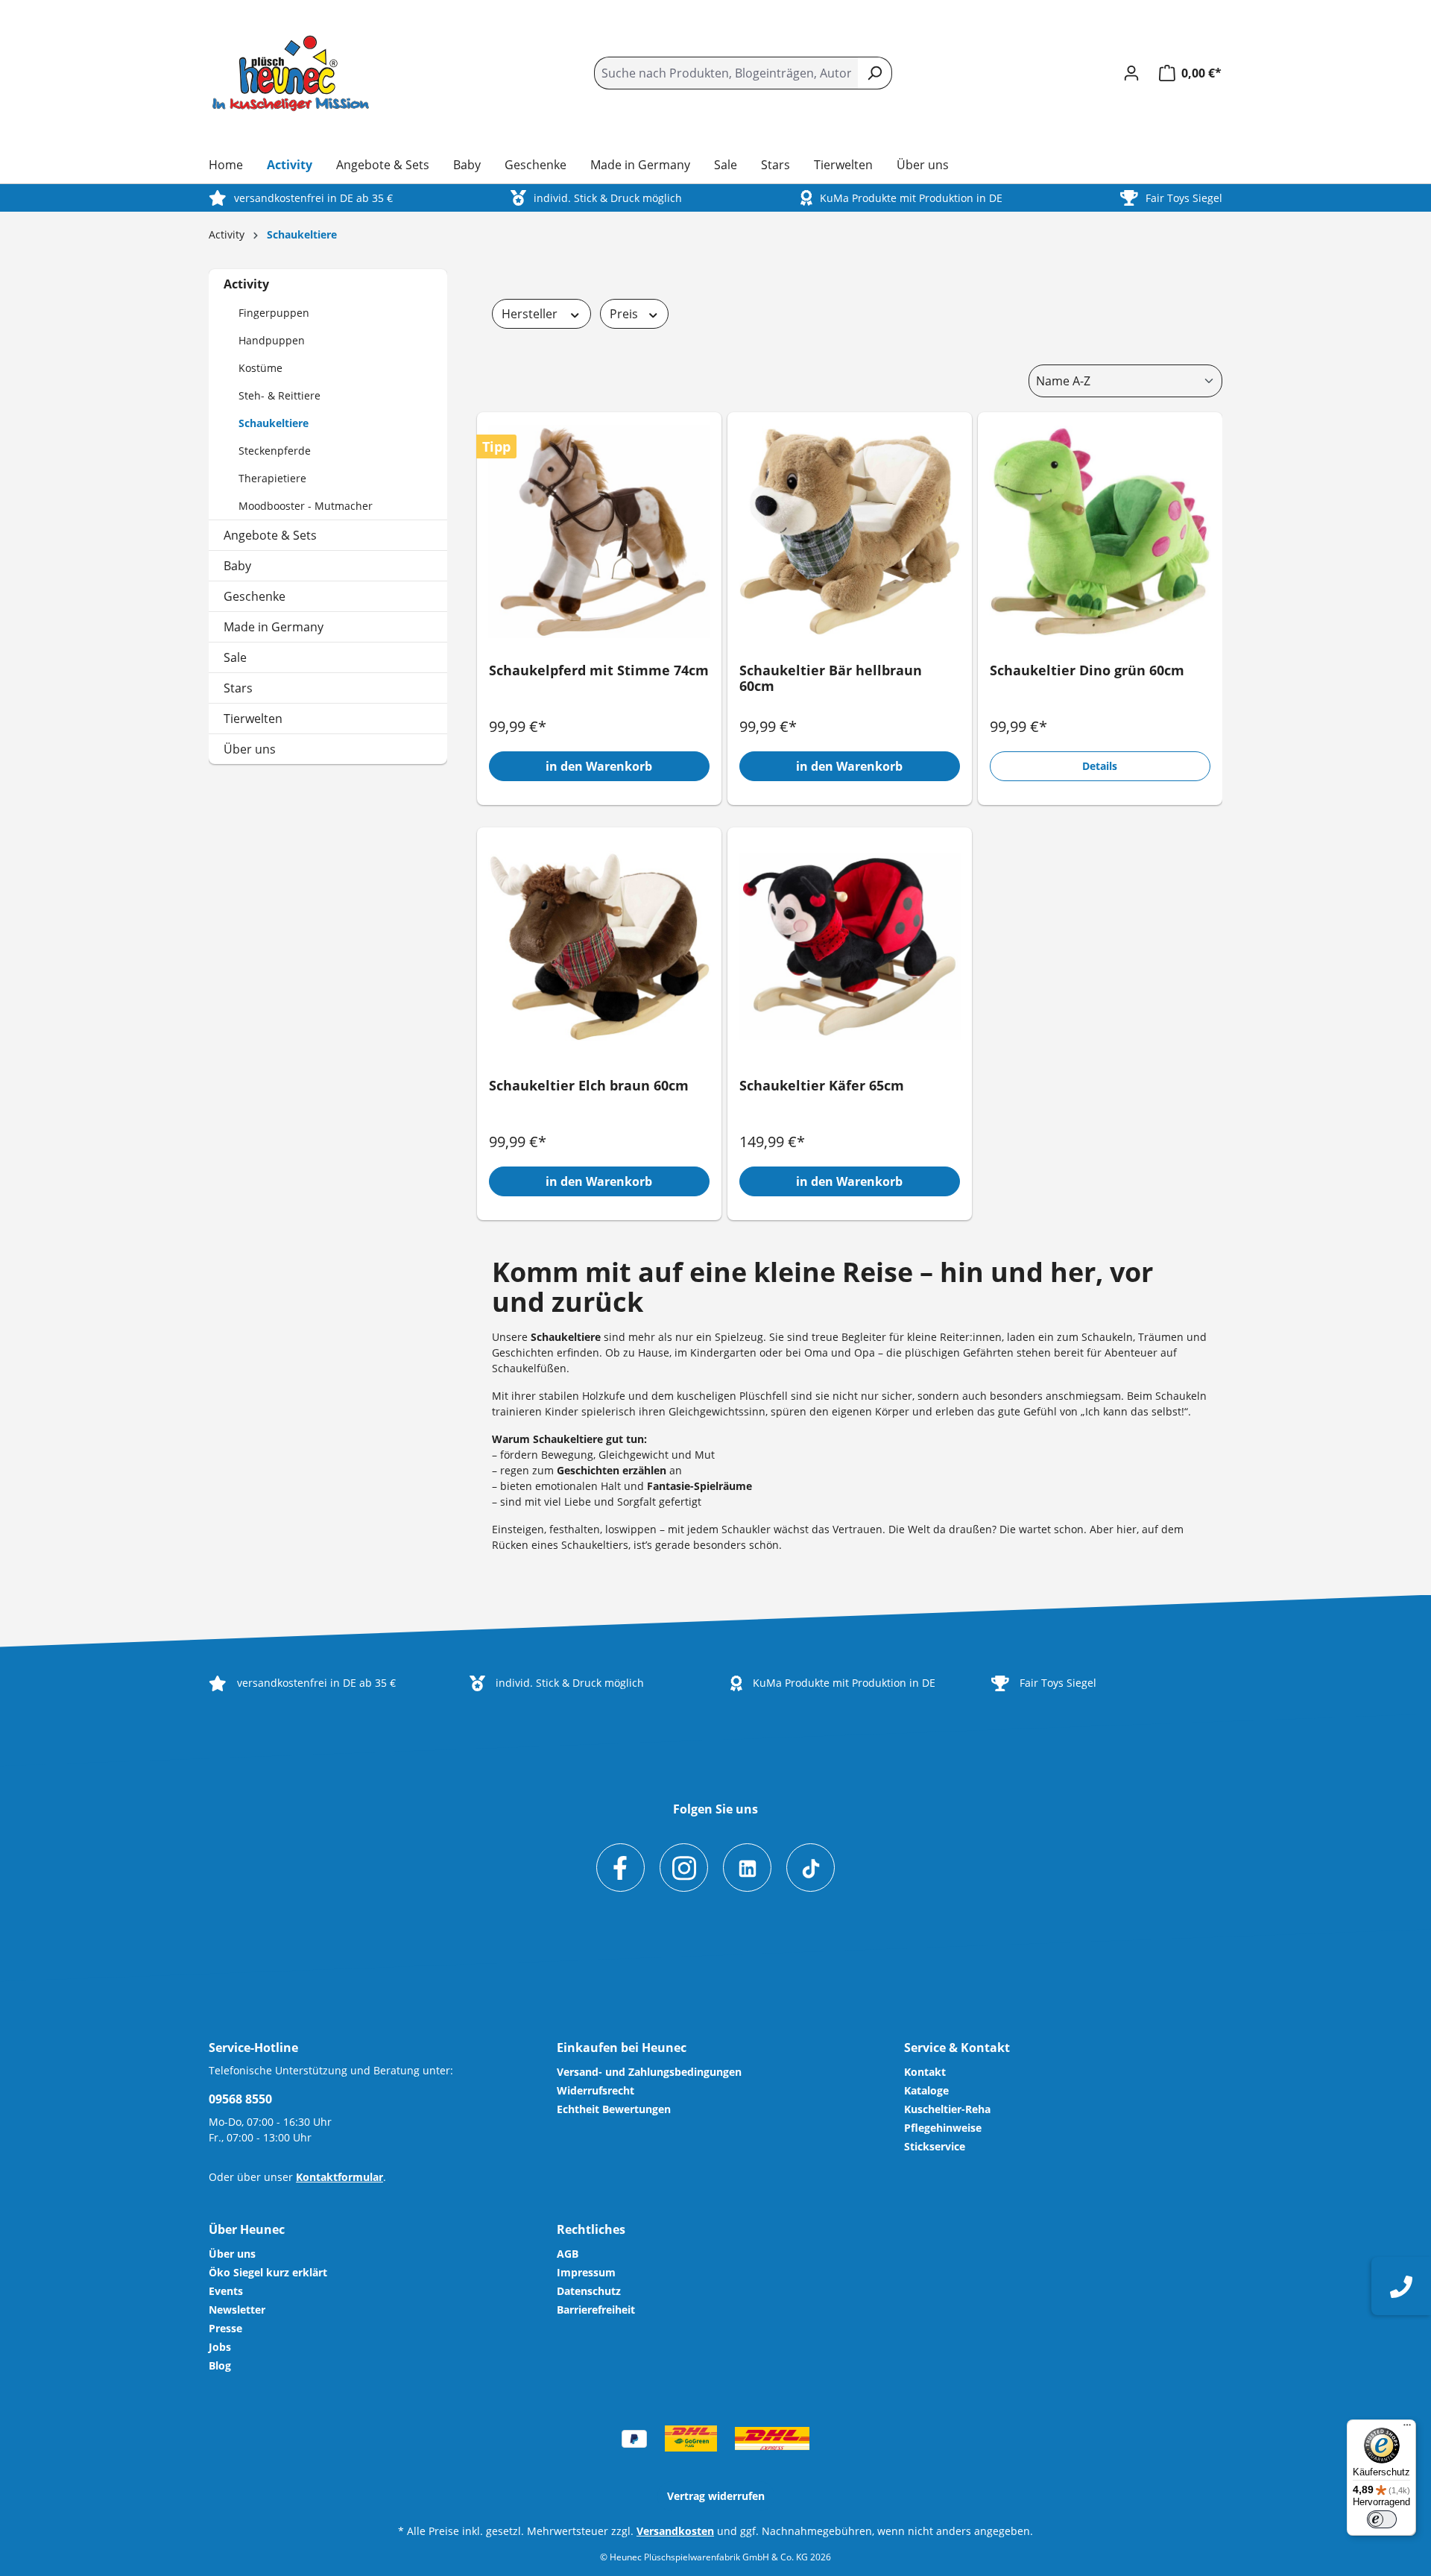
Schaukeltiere (274, 423)
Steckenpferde (275, 451)
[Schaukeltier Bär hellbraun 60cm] (850, 531)
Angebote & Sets (270, 535)
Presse (225, 2328)
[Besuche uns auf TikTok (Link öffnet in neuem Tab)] (811, 1868)
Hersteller (531, 314)
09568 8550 (240, 2099)
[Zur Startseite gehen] (291, 74)
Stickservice (935, 2146)
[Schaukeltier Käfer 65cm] (850, 947)
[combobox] (726, 73)
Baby (237, 566)
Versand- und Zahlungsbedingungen (649, 2072)
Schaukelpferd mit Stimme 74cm (599, 671)
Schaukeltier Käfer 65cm (822, 1086)
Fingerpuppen (274, 313)
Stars (238, 688)
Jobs (220, 2347)
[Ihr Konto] (1131, 73)
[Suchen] (875, 73)
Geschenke (255, 596)
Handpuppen (272, 340)
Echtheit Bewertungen (614, 2109)
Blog (220, 2365)
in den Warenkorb (599, 766)
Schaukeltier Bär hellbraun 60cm (831, 679)
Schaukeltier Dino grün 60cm (1087, 671)
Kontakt (925, 2072)
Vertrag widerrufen (716, 2496)
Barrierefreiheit (596, 2310)
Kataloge (926, 2090)
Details (1100, 766)
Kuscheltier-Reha (947, 2109)
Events (226, 2291)
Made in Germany (274, 627)
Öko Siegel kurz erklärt (268, 2272)
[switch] (1382, 2519)
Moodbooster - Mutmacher (306, 506)
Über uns (250, 749)
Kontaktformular (339, 2177)
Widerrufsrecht (596, 2090)
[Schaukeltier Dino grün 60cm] (1100, 531)
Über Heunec (247, 2229)
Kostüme (260, 368)
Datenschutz (589, 2291)
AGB (568, 2254)
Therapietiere (272, 478)
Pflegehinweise (943, 2128)
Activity (246, 284)
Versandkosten (675, 2531)
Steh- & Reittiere (279, 395)
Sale (235, 657)
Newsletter (237, 2310)
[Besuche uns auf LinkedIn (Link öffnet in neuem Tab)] (747, 1868)
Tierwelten (253, 719)
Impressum (586, 2272)
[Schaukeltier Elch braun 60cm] (599, 947)
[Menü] (1407, 2428)
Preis (625, 314)
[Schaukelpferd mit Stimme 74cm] (599, 531)
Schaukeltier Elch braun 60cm (589, 1086)
